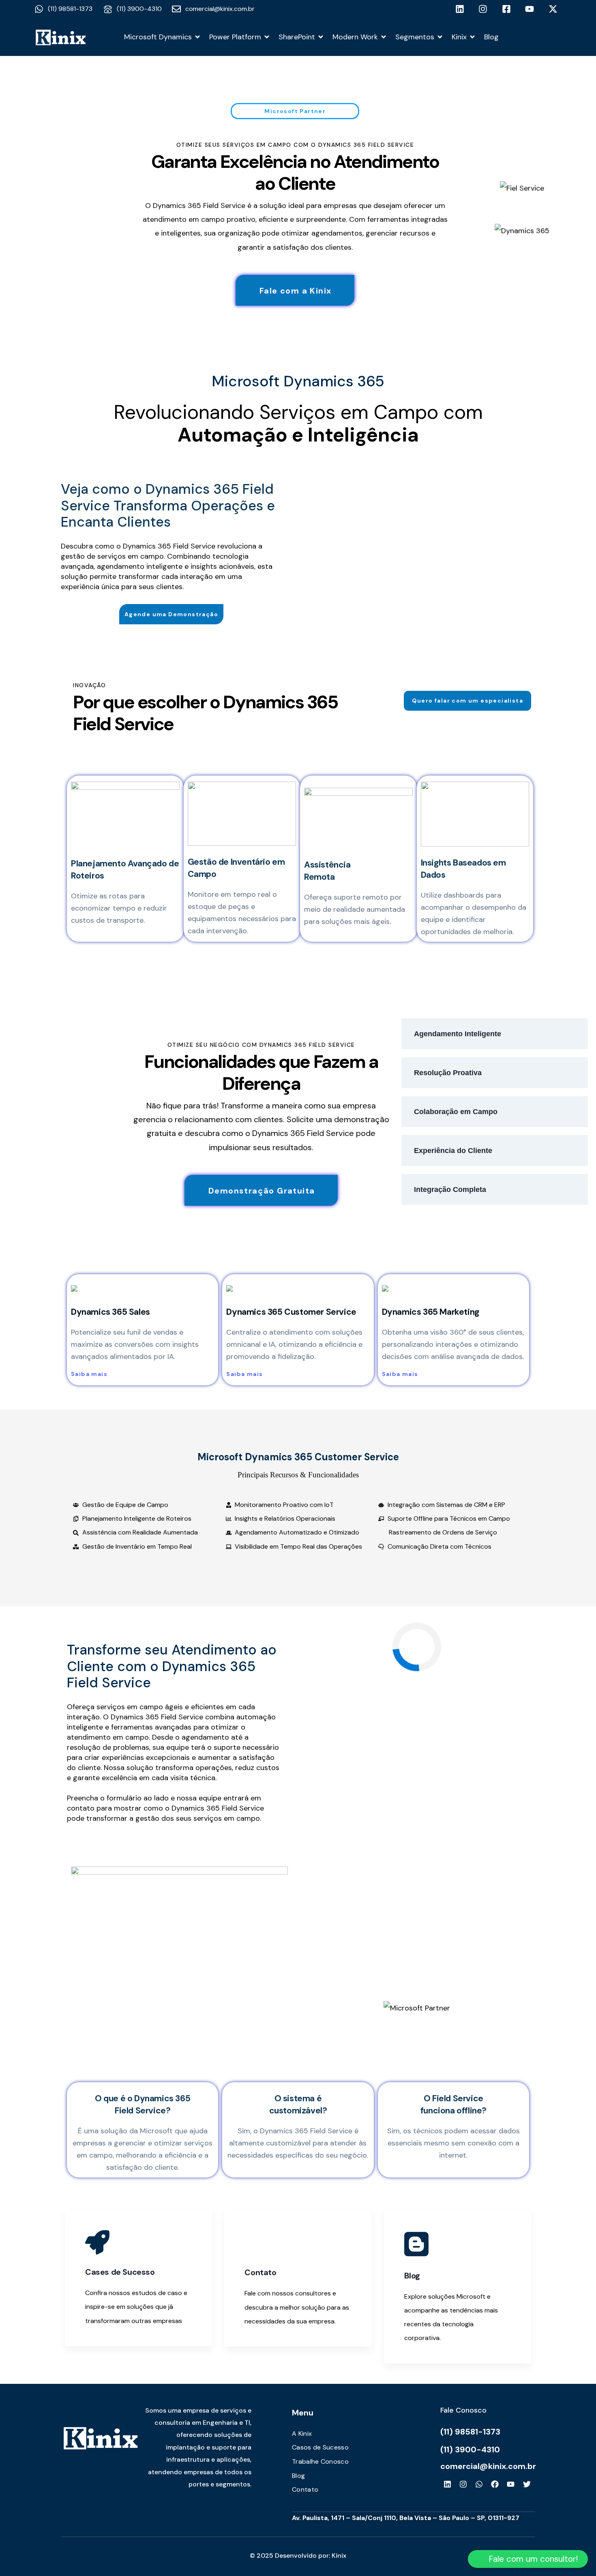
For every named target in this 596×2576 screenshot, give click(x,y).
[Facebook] (495, 2484)
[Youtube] (511, 2484)
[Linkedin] (447, 2484)
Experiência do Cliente (453, 1151)
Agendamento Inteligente (458, 1034)
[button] (528, 2559)
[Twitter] (527, 2484)
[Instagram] (463, 2484)
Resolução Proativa (448, 1073)
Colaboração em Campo (456, 1112)
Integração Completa (450, 1189)
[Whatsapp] (479, 2484)
